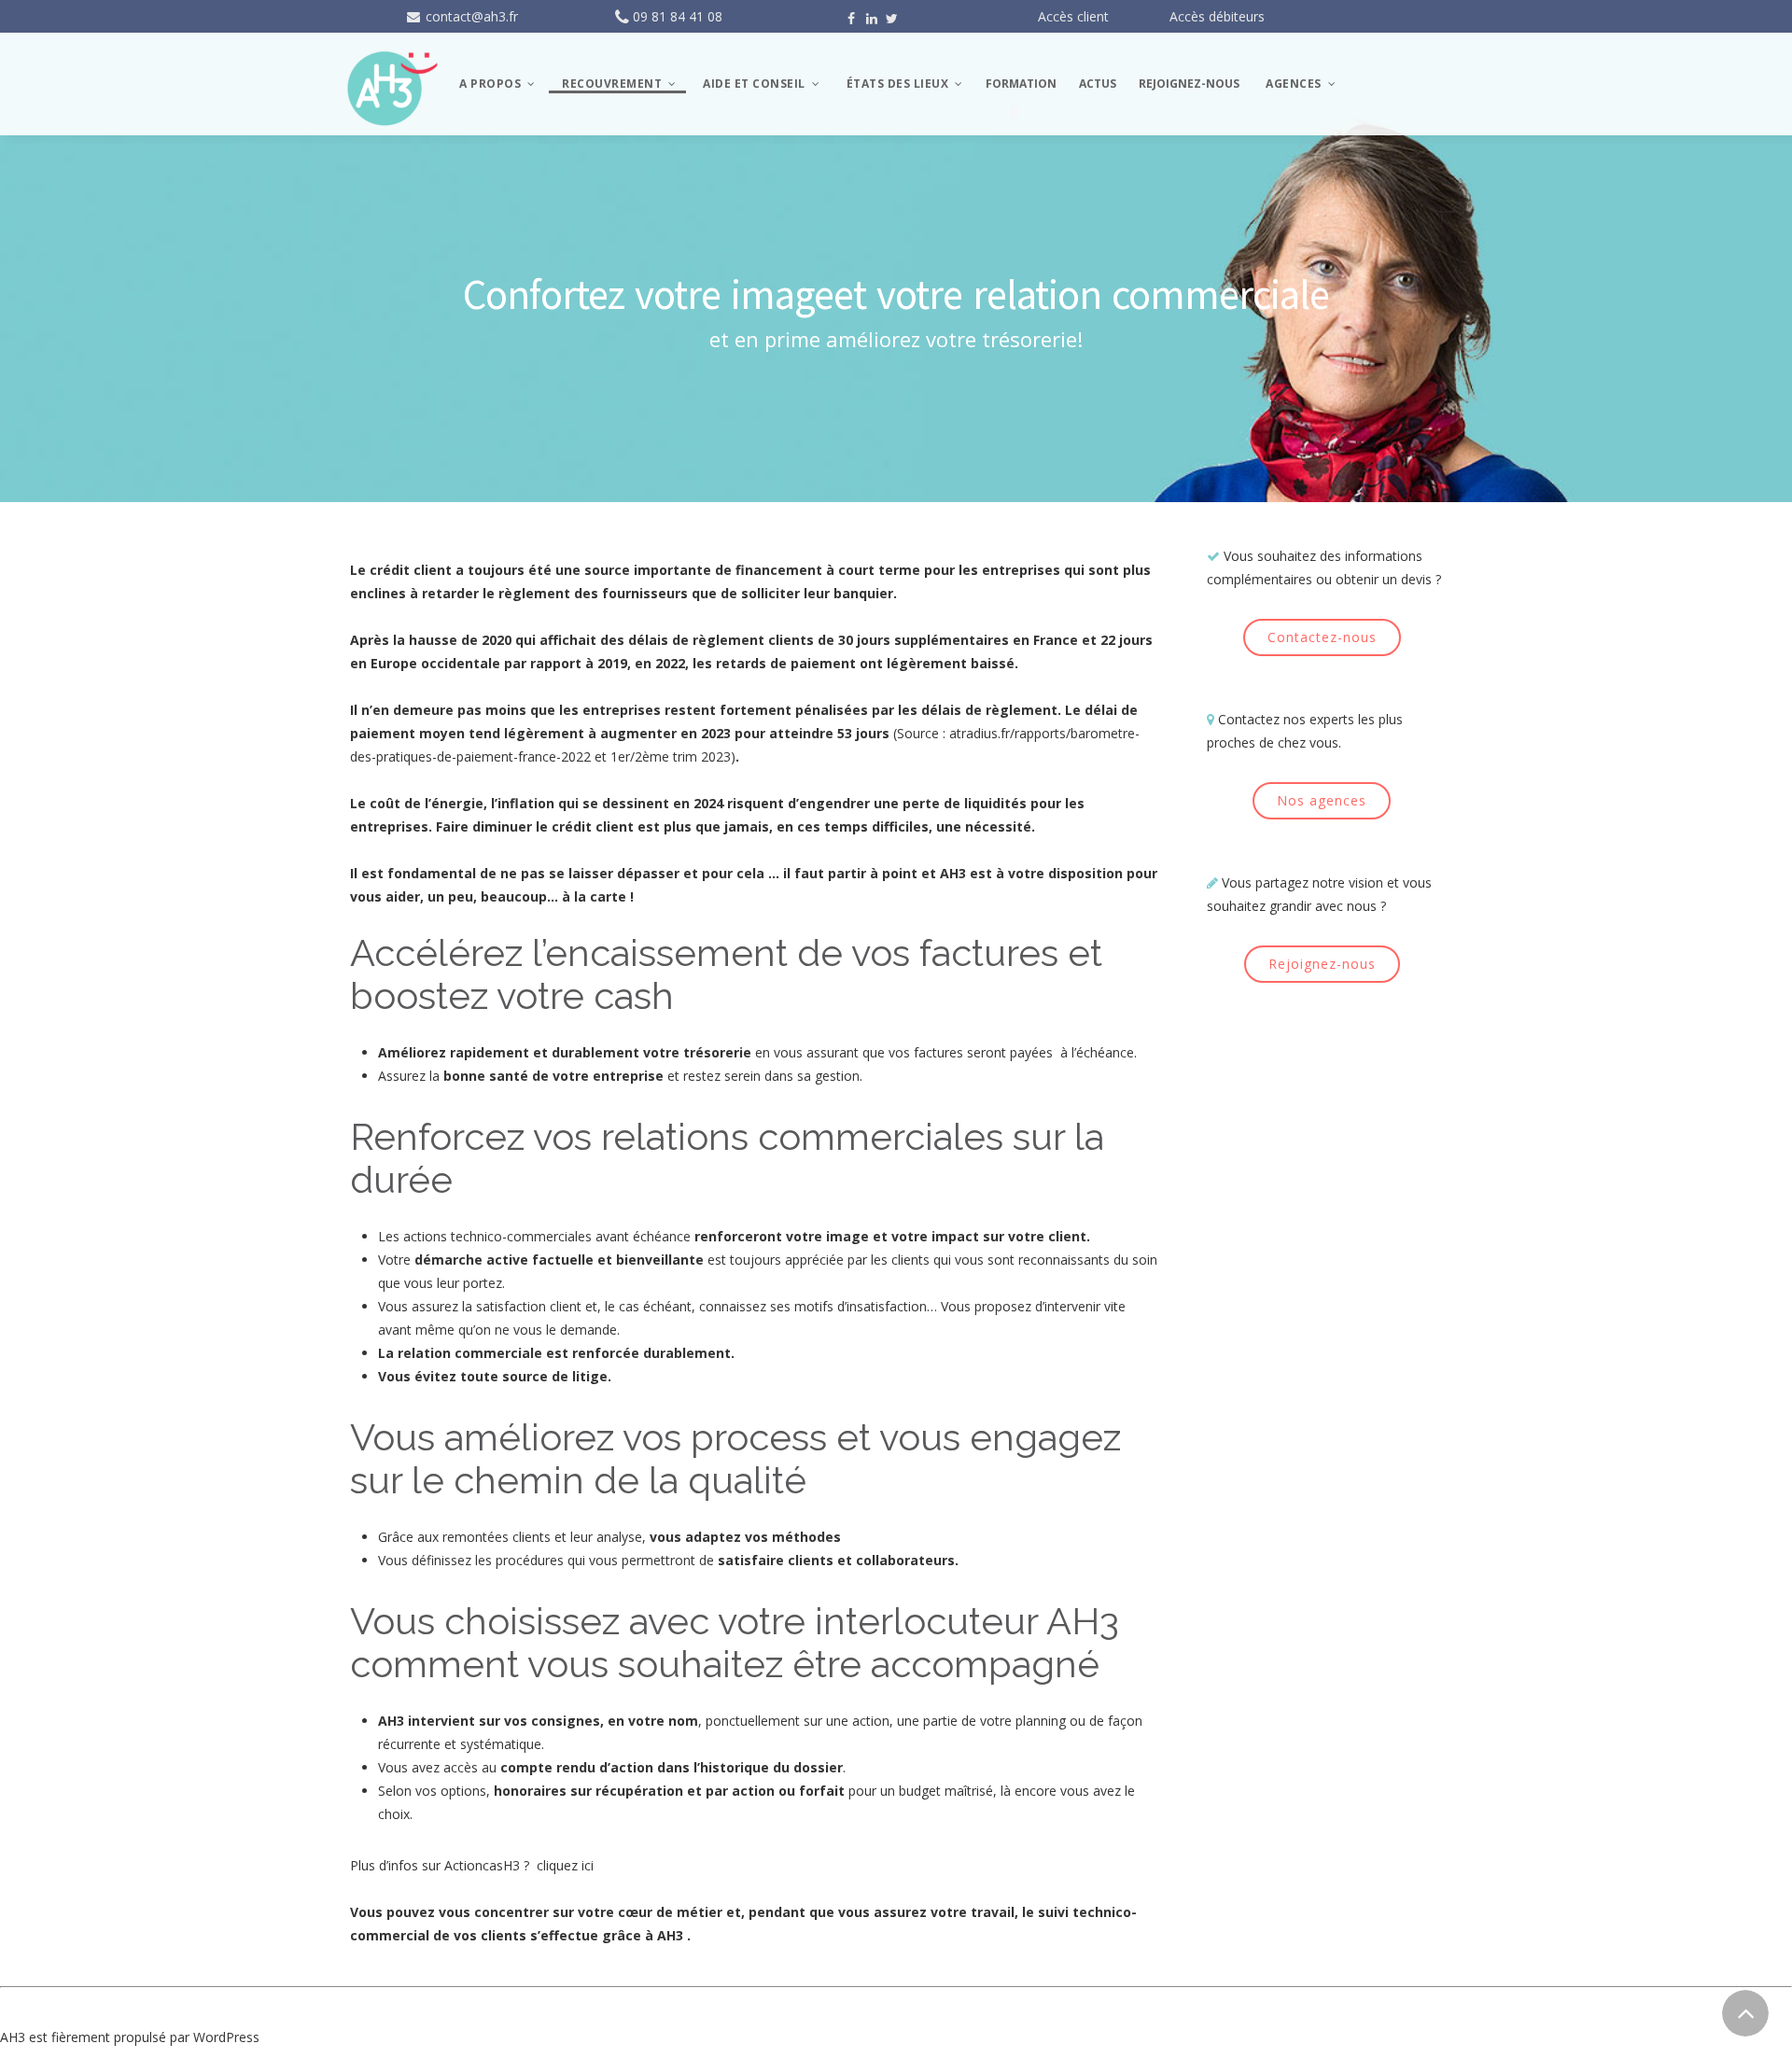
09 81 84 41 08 (678, 16)
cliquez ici (565, 1865)
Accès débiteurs (1217, 16)
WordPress (226, 2037)
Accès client (1073, 16)
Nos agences (1322, 800)
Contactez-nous (1322, 637)
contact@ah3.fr (470, 16)
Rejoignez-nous (1322, 964)
